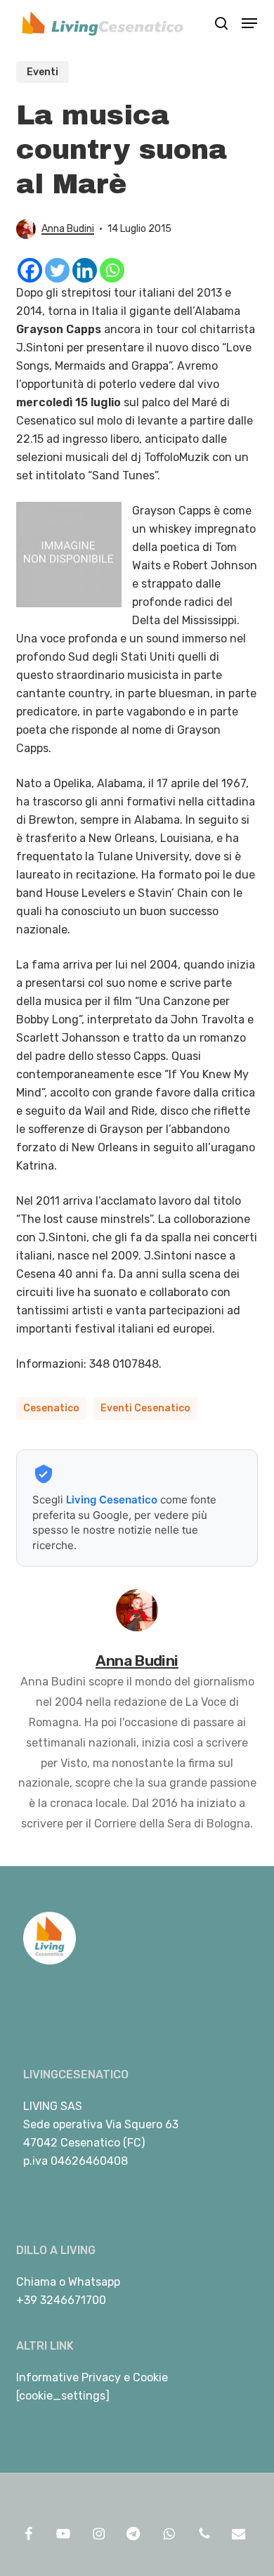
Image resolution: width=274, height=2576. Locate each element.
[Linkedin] (85, 270)
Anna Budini (68, 229)
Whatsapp (94, 2282)
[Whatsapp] (112, 270)
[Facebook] (30, 270)
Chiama (36, 2282)
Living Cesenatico (112, 1500)
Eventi (43, 72)
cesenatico (51, 1408)
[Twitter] (57, 270)
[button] (249, 23)
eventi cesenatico (145, 1408)
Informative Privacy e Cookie (92, 2377)
